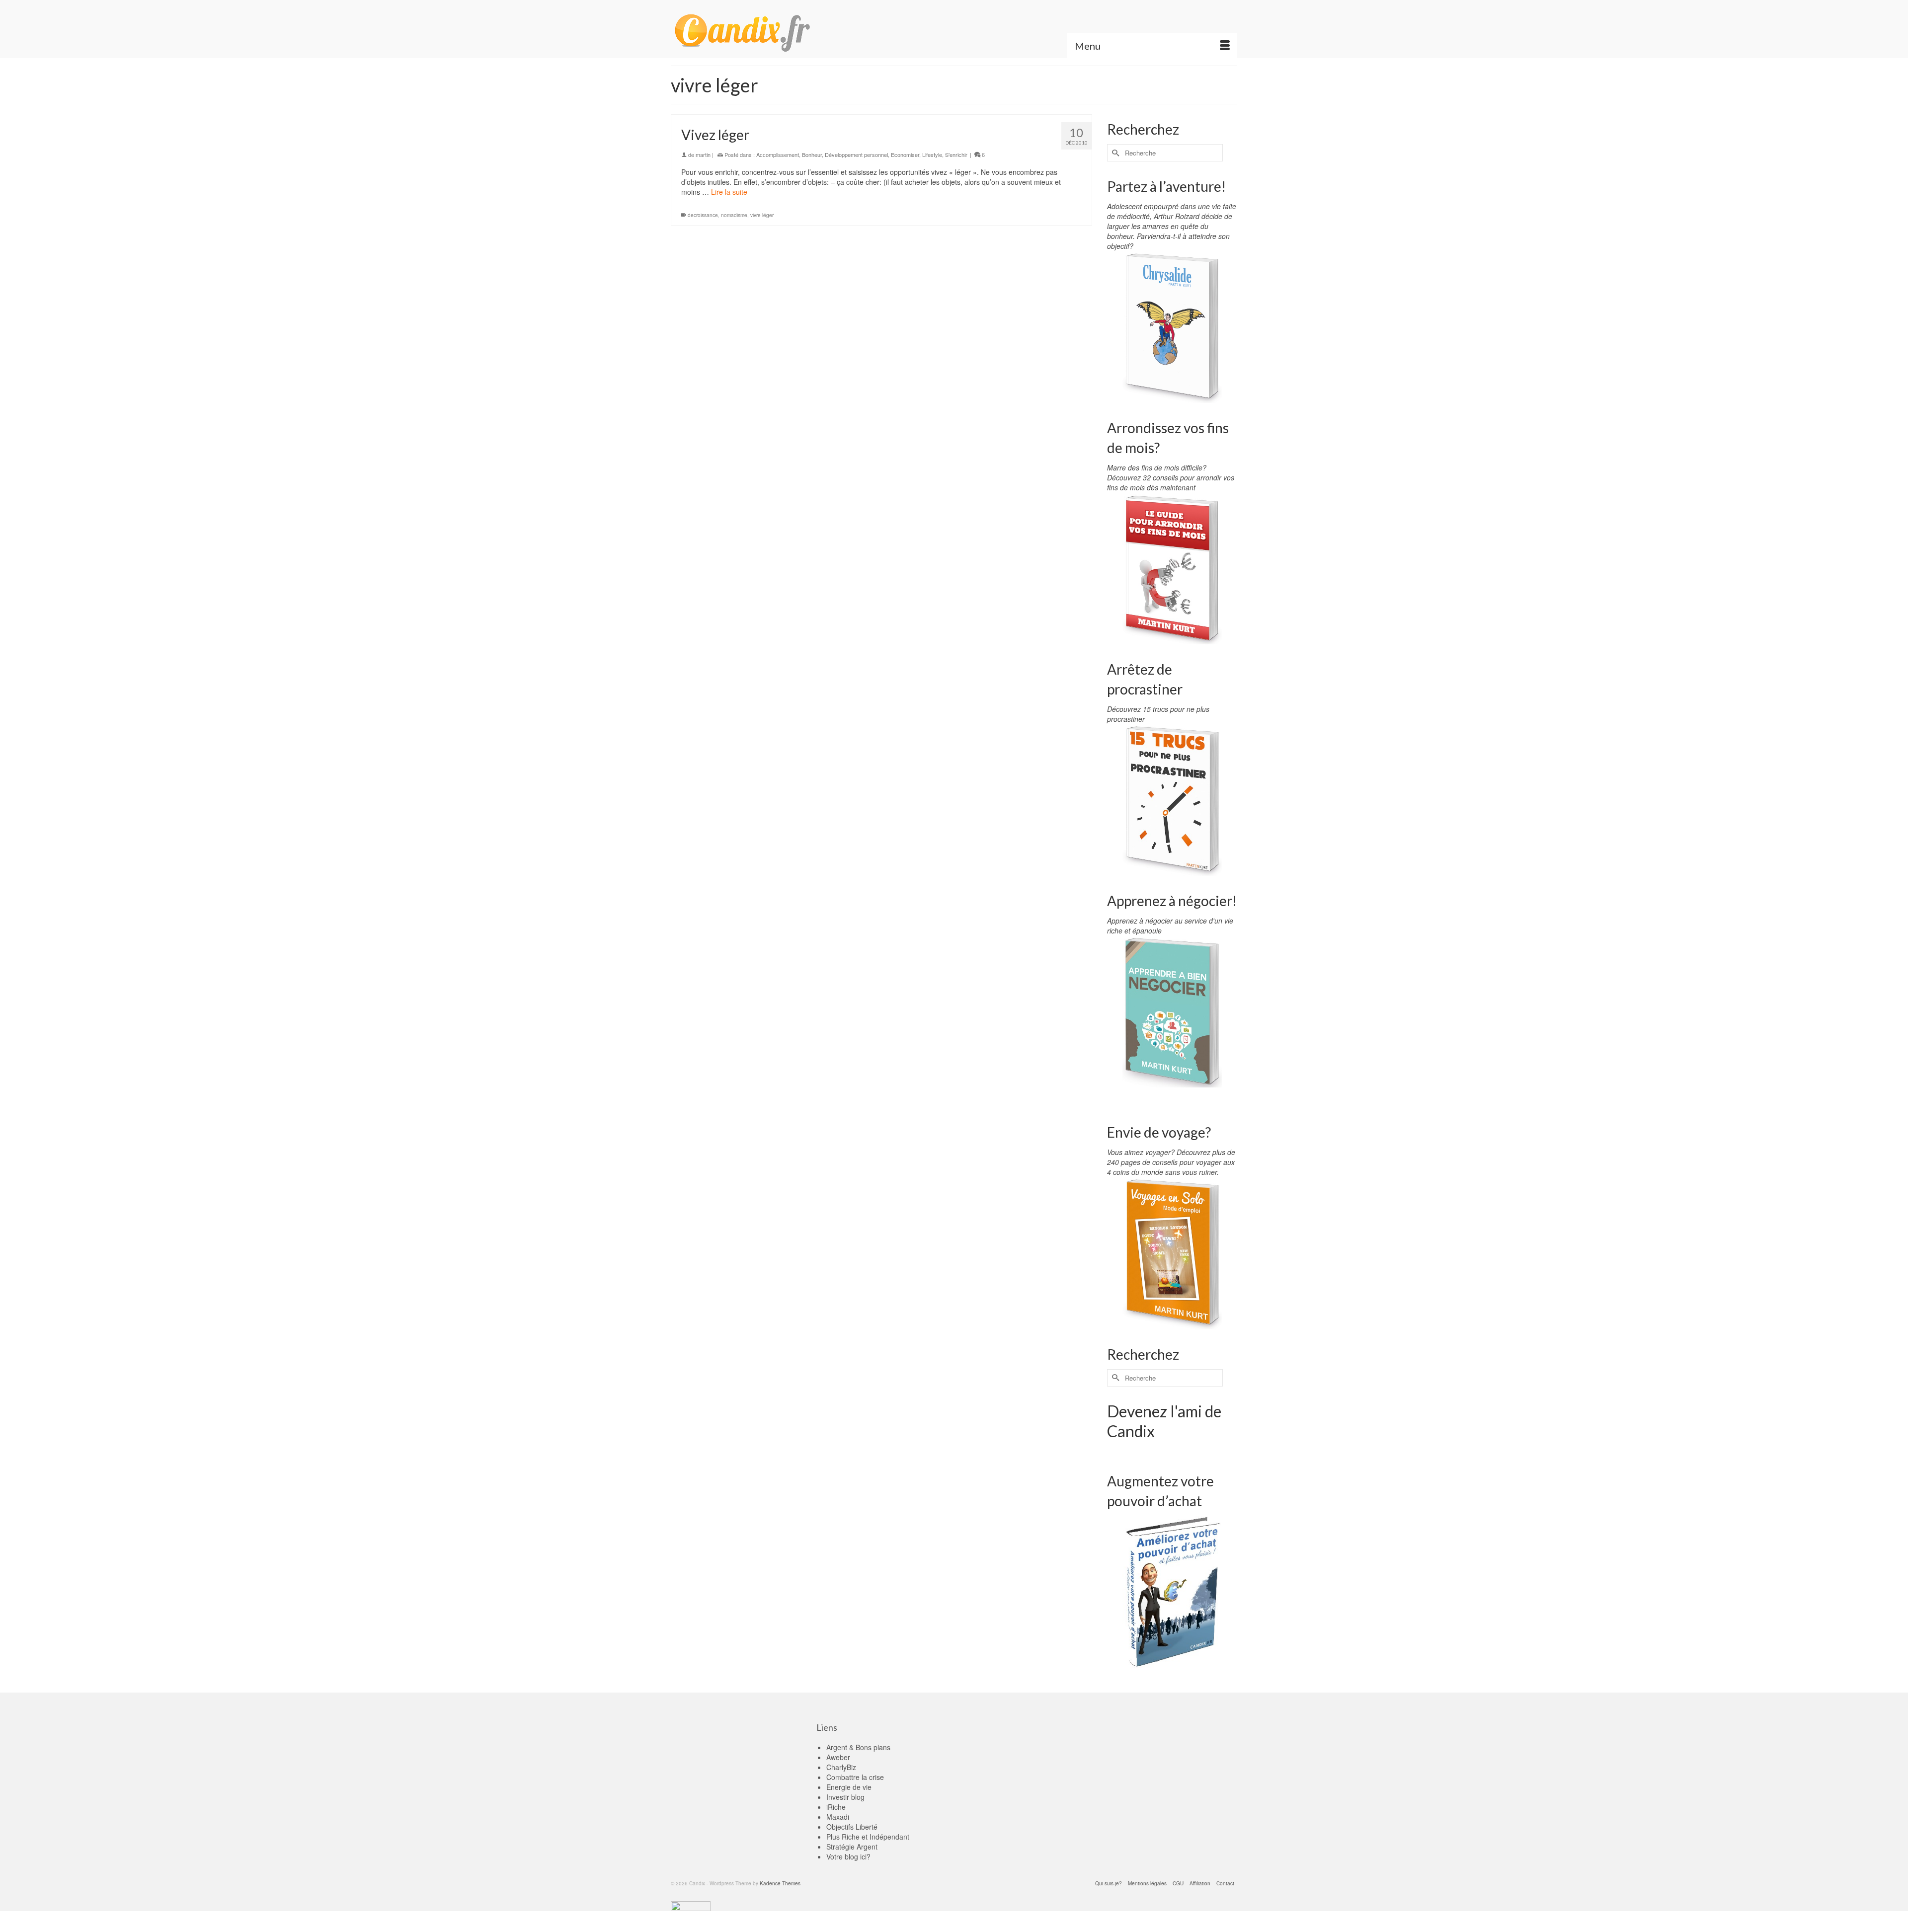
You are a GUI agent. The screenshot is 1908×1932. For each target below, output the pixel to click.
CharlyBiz (841, 1767)
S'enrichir (956, 155)
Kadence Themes (780, 1883)
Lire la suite (729, 192)
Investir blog (845, 1797)
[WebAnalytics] (691, 1905)
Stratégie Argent (852, 1847)
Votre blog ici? (848, 1856)
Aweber (838, 1757)
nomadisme (734, 215)
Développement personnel (856, 155)
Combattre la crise (855, 1777)
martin (703, 155)
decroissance (703, 215)
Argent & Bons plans (858, 1747)
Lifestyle (932, 155)
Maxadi (838, 1817)
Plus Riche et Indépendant (868, 1837)
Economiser (905, 155)
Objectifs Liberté (852, 1827)
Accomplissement (778, 155)
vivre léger (762, 215)
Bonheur (812, 155)
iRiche (836, 1807)
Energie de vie (849, 1787)
